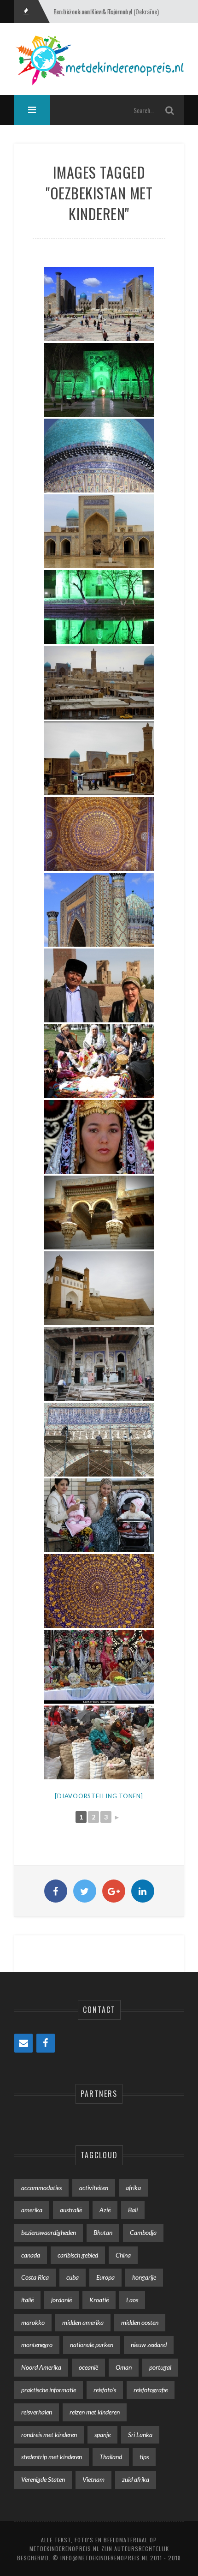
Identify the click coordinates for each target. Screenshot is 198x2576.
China (123, 2255)
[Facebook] (46, 2043)
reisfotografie (151, 2390)
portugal (160, 2367)
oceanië (88, 2367)
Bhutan (103, 2232)
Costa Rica (35, 2277)
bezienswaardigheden (49, 2232)
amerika (32, 2210)
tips (144, 2457)
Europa (105, 2277)
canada (31, 2255)
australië (71, 2210)
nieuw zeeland (149, 2345)
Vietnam (93, 2479)
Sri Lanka (140, 2435)
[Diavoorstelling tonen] (99, 1796)
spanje (102, 2435)
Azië (105, 2210)
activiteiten (94, 2188)
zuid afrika (136, 2479)
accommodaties (41, 2188)
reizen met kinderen (95, 2412)
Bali (133, 2210)
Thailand (111, 2457)
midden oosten (140, 2322)
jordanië (61, 2300)
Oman (124, 2367)
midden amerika (83, 2322)
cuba (73, 2277)
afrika (133, 2188)
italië (27, 2300)
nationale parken (92, 2345)
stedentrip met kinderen (52, 2457)
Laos (132, 2300)
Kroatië (99, 2300)
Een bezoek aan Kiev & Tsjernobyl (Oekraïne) (106, 11)
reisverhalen (37, 2412)
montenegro (37, 2345)
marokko (33, 2322)
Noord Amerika (41, 2367)
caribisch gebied (78, 2255)
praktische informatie (49, 2390)
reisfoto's (105, 2390)
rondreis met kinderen (49, 2435)
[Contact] (23, 2043)
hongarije (144, 2277)
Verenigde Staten (43, 2479)
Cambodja (143, 2232)
